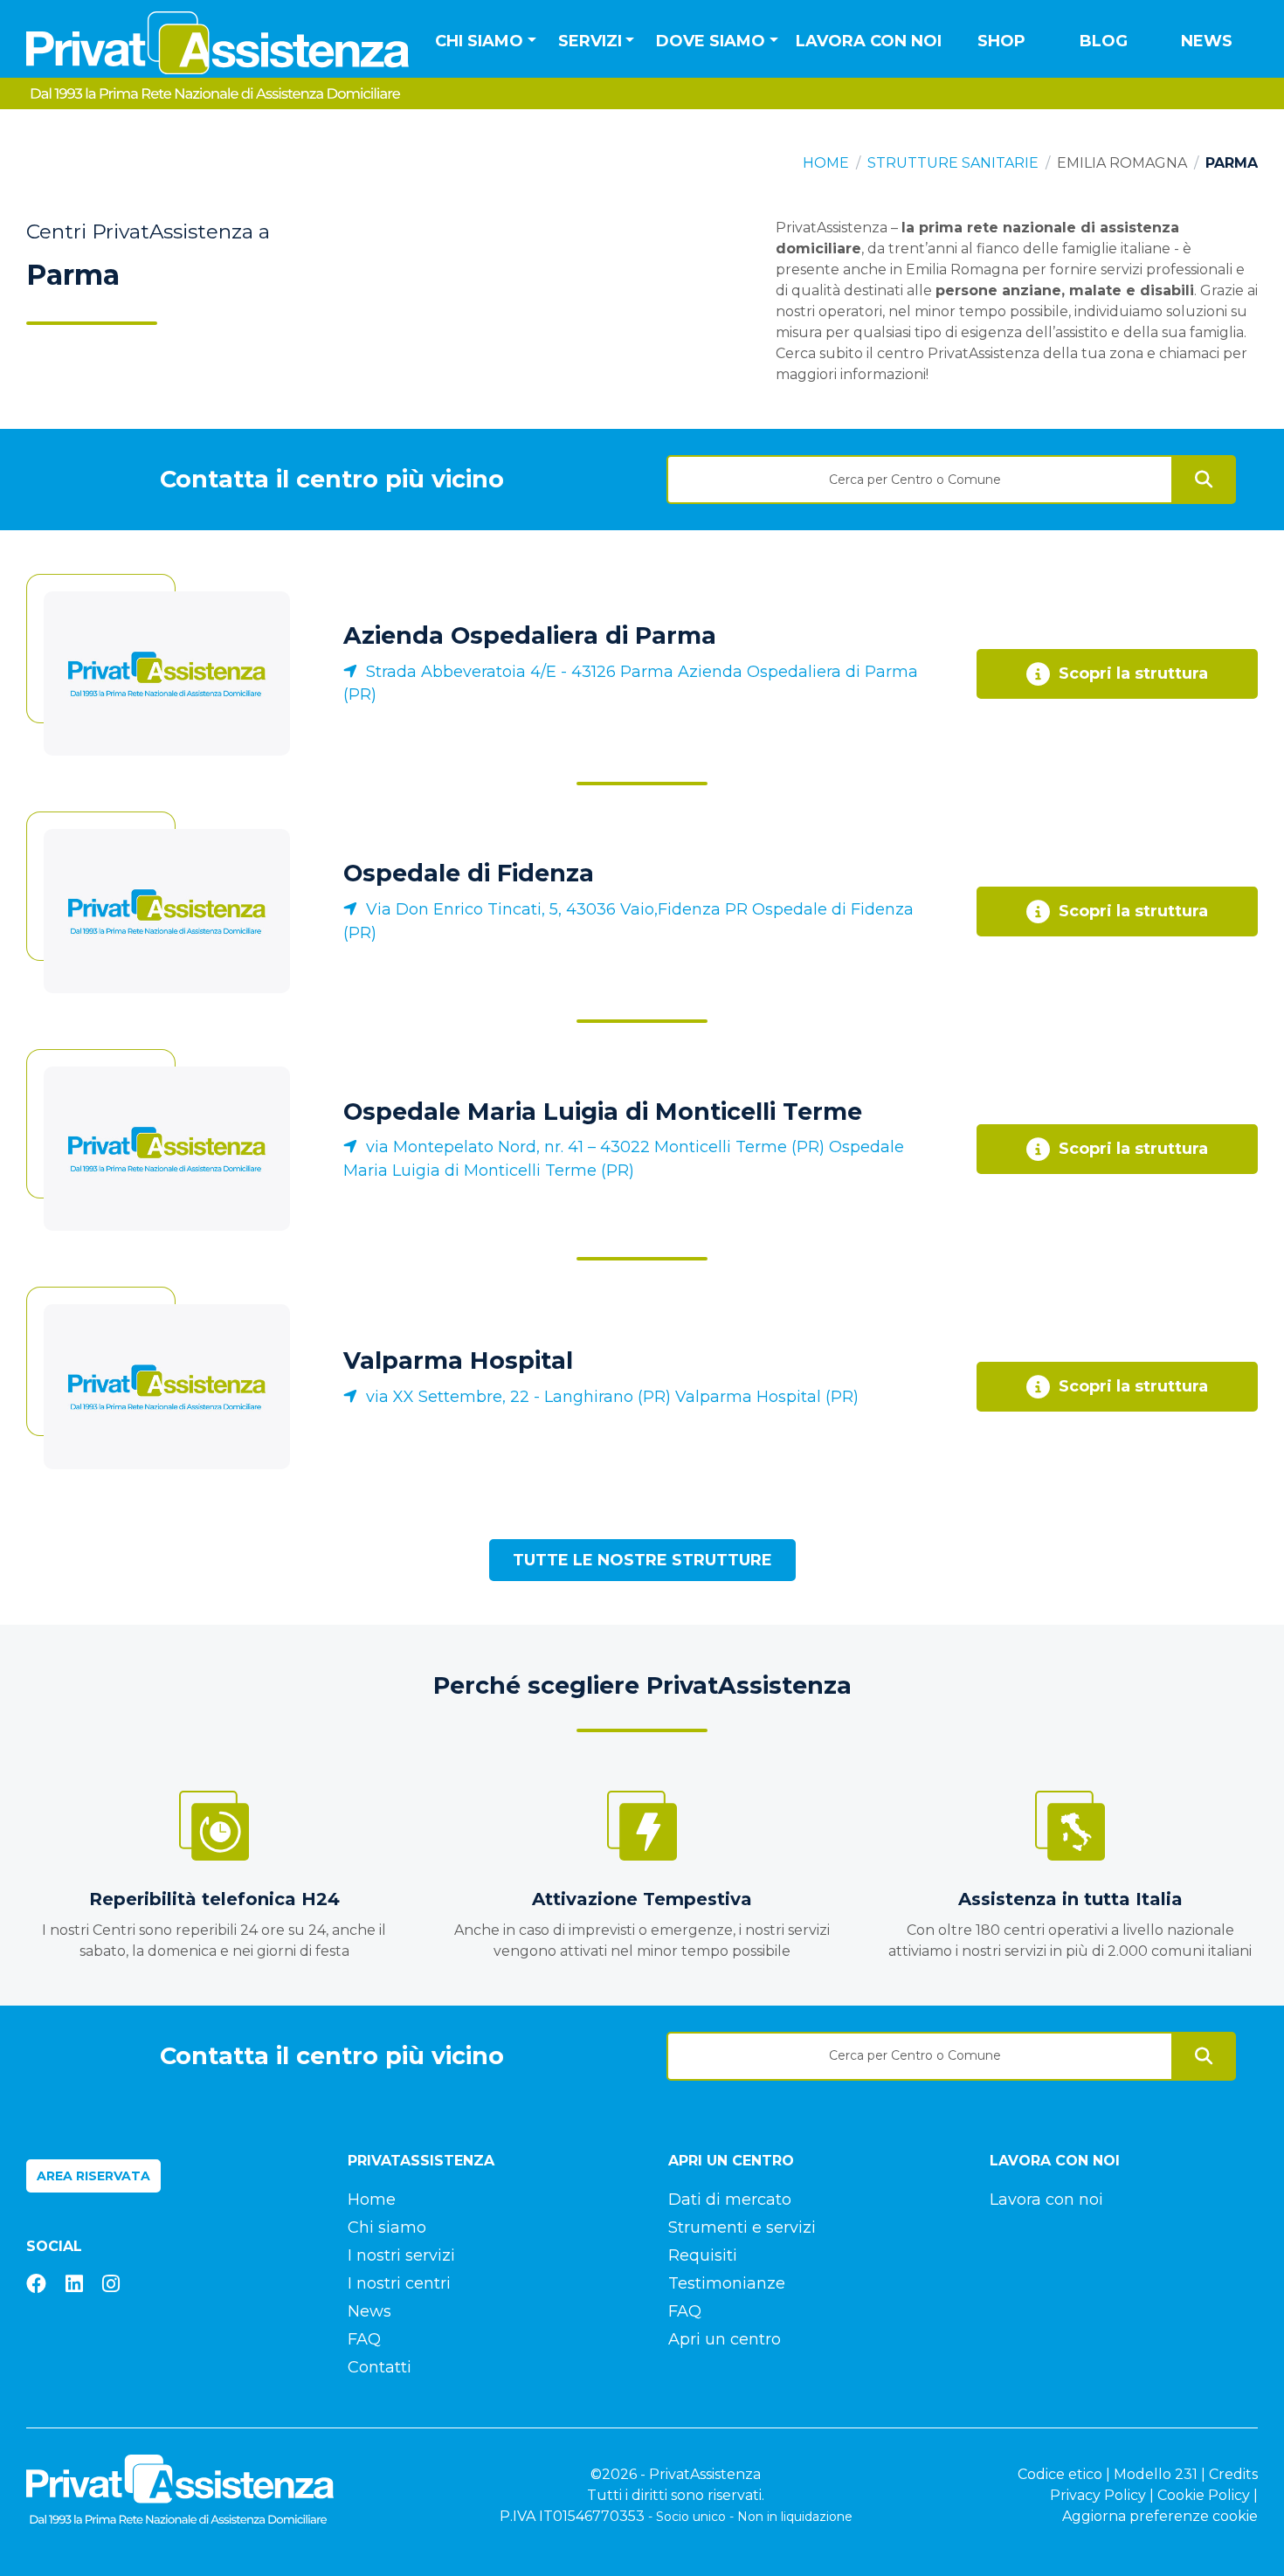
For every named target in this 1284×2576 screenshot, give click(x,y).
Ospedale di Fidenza (469, 873)
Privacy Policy (1098, 2495)
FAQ (364, 2339)
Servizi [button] (590, 41)
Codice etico (1060, 2474)
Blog (1104, 41)
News (1207, 41)
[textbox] (920, 480)
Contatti (380, 2367)
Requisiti (703, 2255)
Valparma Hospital (458, 1361)
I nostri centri (399, 2283)
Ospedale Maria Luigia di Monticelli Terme (603, 1112)
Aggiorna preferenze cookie (1160, 2516)
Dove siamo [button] (711, 41)
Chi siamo (387, 2227)
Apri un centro (725, 2339)
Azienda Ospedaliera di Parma (530, 635)
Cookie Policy (1204, 2495)
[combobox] (920, 473)
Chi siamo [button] (479, 41)
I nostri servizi (401, 2255)
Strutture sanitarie (953, 163)
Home (826, 163)
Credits (1233, 2474)
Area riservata (93, 2176)
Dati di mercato (730, 2200)
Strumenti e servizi (742, 2227)
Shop (1001, 41)
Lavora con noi (869, 41)
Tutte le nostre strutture (642, 1560)
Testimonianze (727, 2283)
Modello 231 (1156, 2474)
